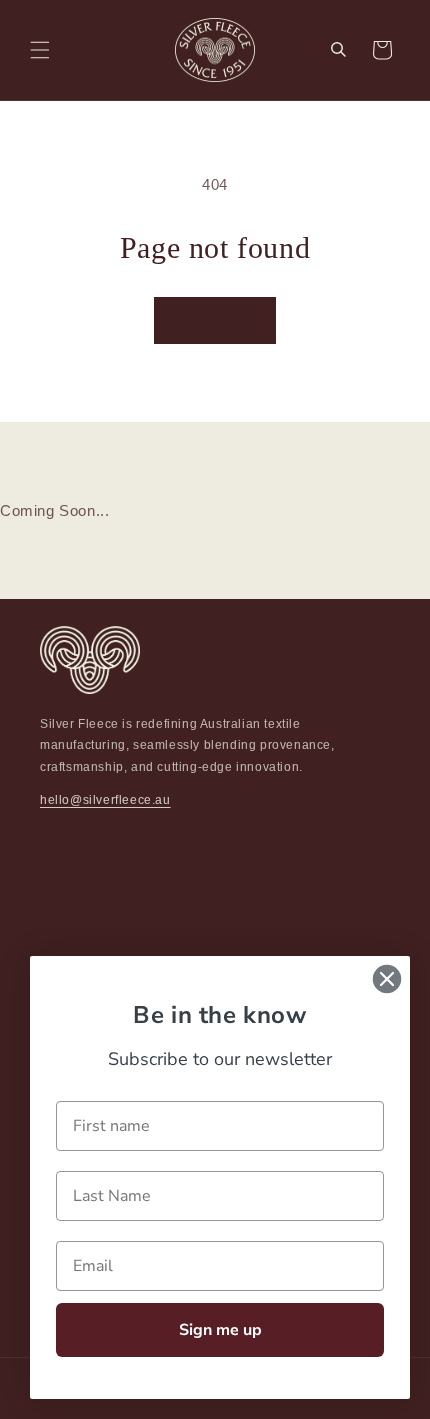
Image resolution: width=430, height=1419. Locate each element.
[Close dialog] (387, 979)
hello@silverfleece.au (105, 800)
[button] (40, 50)
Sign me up (220, 1330)
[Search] (338, 50)
